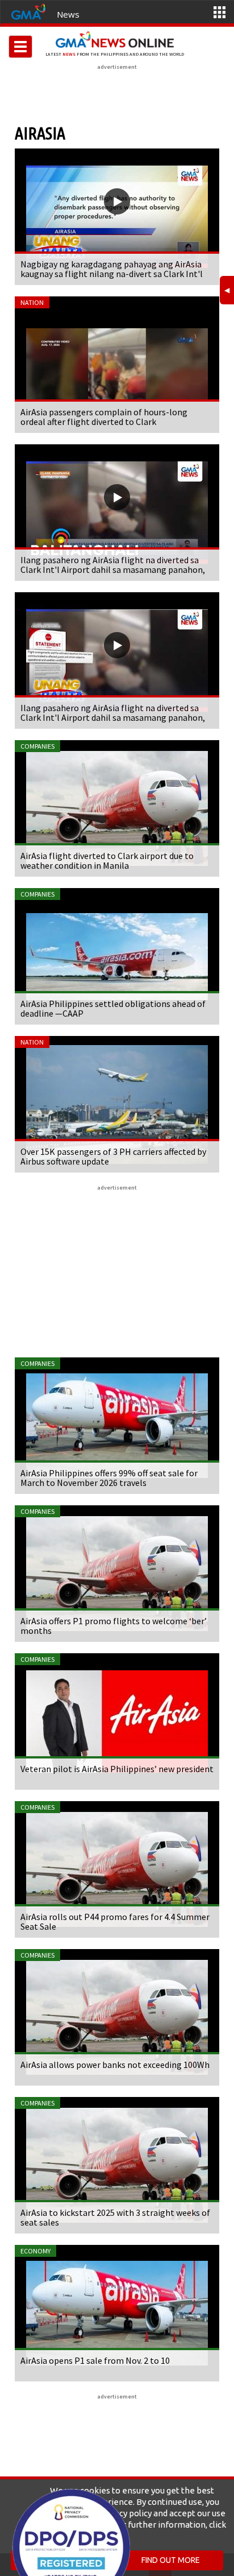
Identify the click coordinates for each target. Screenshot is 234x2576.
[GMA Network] (28, 11)
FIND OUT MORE (171, 2560)
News (68, 14)
